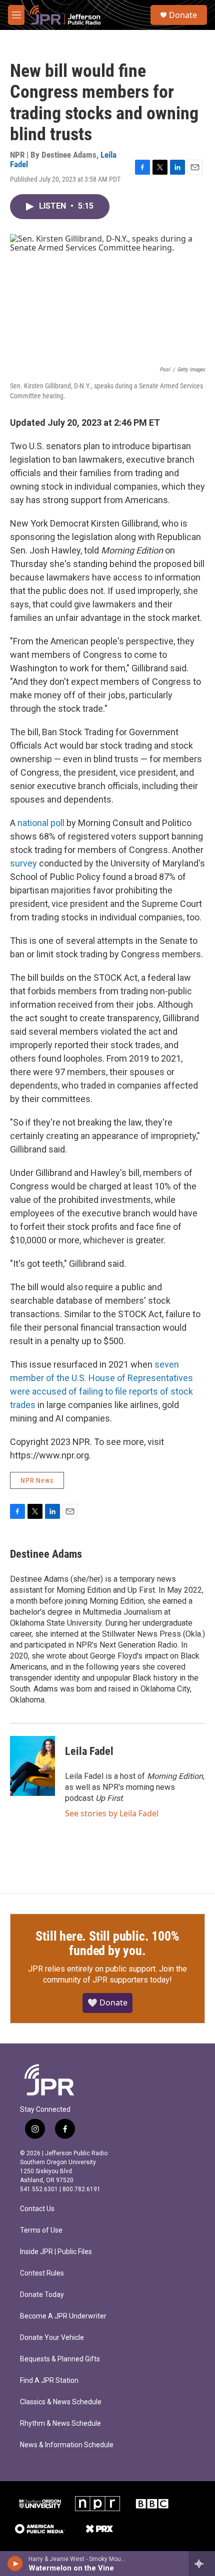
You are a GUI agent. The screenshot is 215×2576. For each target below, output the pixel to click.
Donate (183, 15)
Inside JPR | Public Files (56, 2252)
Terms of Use (41, 2230)
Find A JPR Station (49, 2381)
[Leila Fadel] (32, 1766)
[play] (15, 2564)
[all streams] (202, 2564)
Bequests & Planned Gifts (60, 2359)
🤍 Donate (107, 2003)
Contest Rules (42, 2273)
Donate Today (42, 2295)
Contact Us (37, 2209)
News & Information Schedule (67, 2445)
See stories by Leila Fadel (112, 1813)
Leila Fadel (89, 1751)
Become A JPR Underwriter (63, 2316)
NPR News (37, 1480)
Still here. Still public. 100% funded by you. (107, 1944)
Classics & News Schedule (61, 2402)
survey (23, 863)
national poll (41, 823)
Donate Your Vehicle (52, 2338)
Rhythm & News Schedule (60, 2424)
